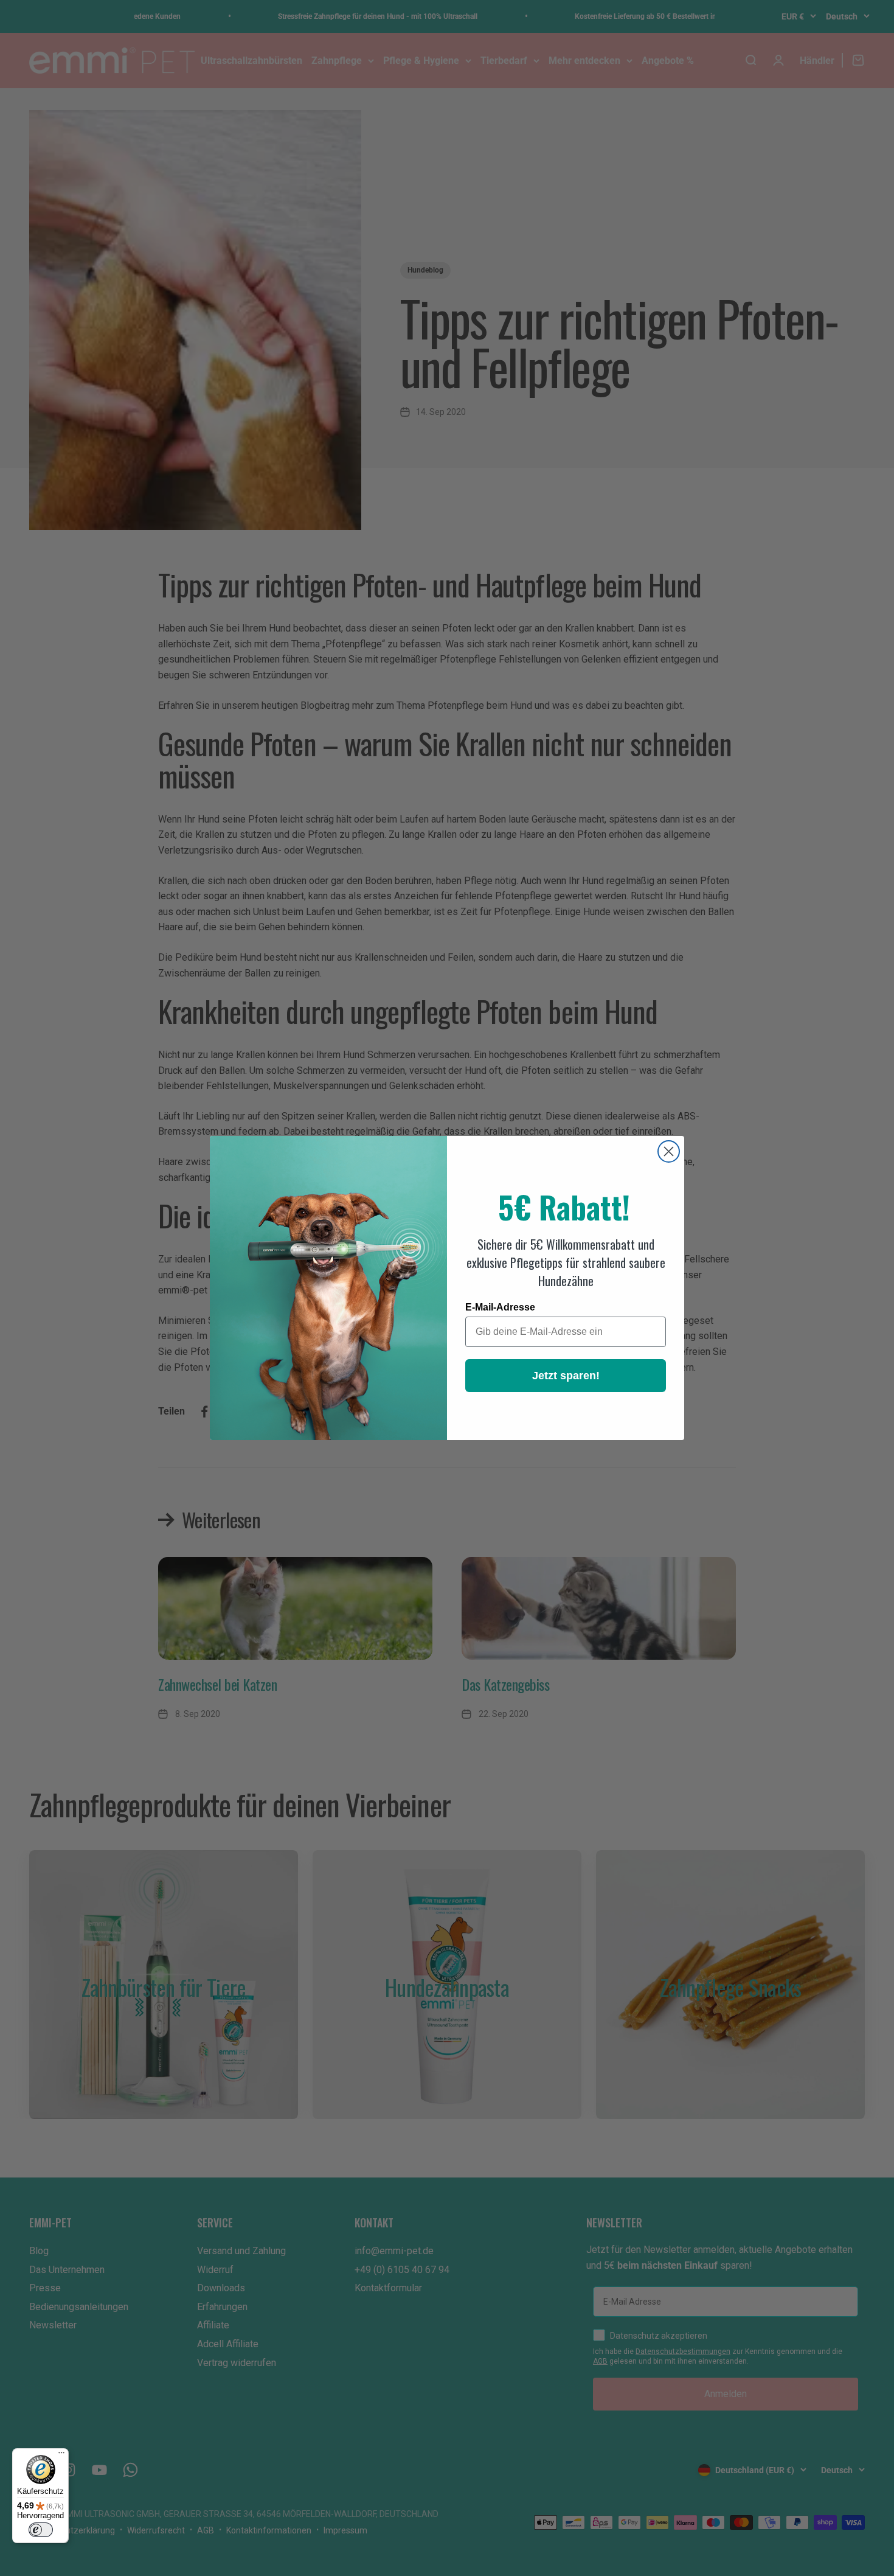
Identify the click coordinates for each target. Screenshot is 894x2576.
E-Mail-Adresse (500, 1307)
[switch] (41, 2530)
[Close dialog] (669, 1151)
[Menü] (61, 2456)
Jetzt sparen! (566, 1376)
